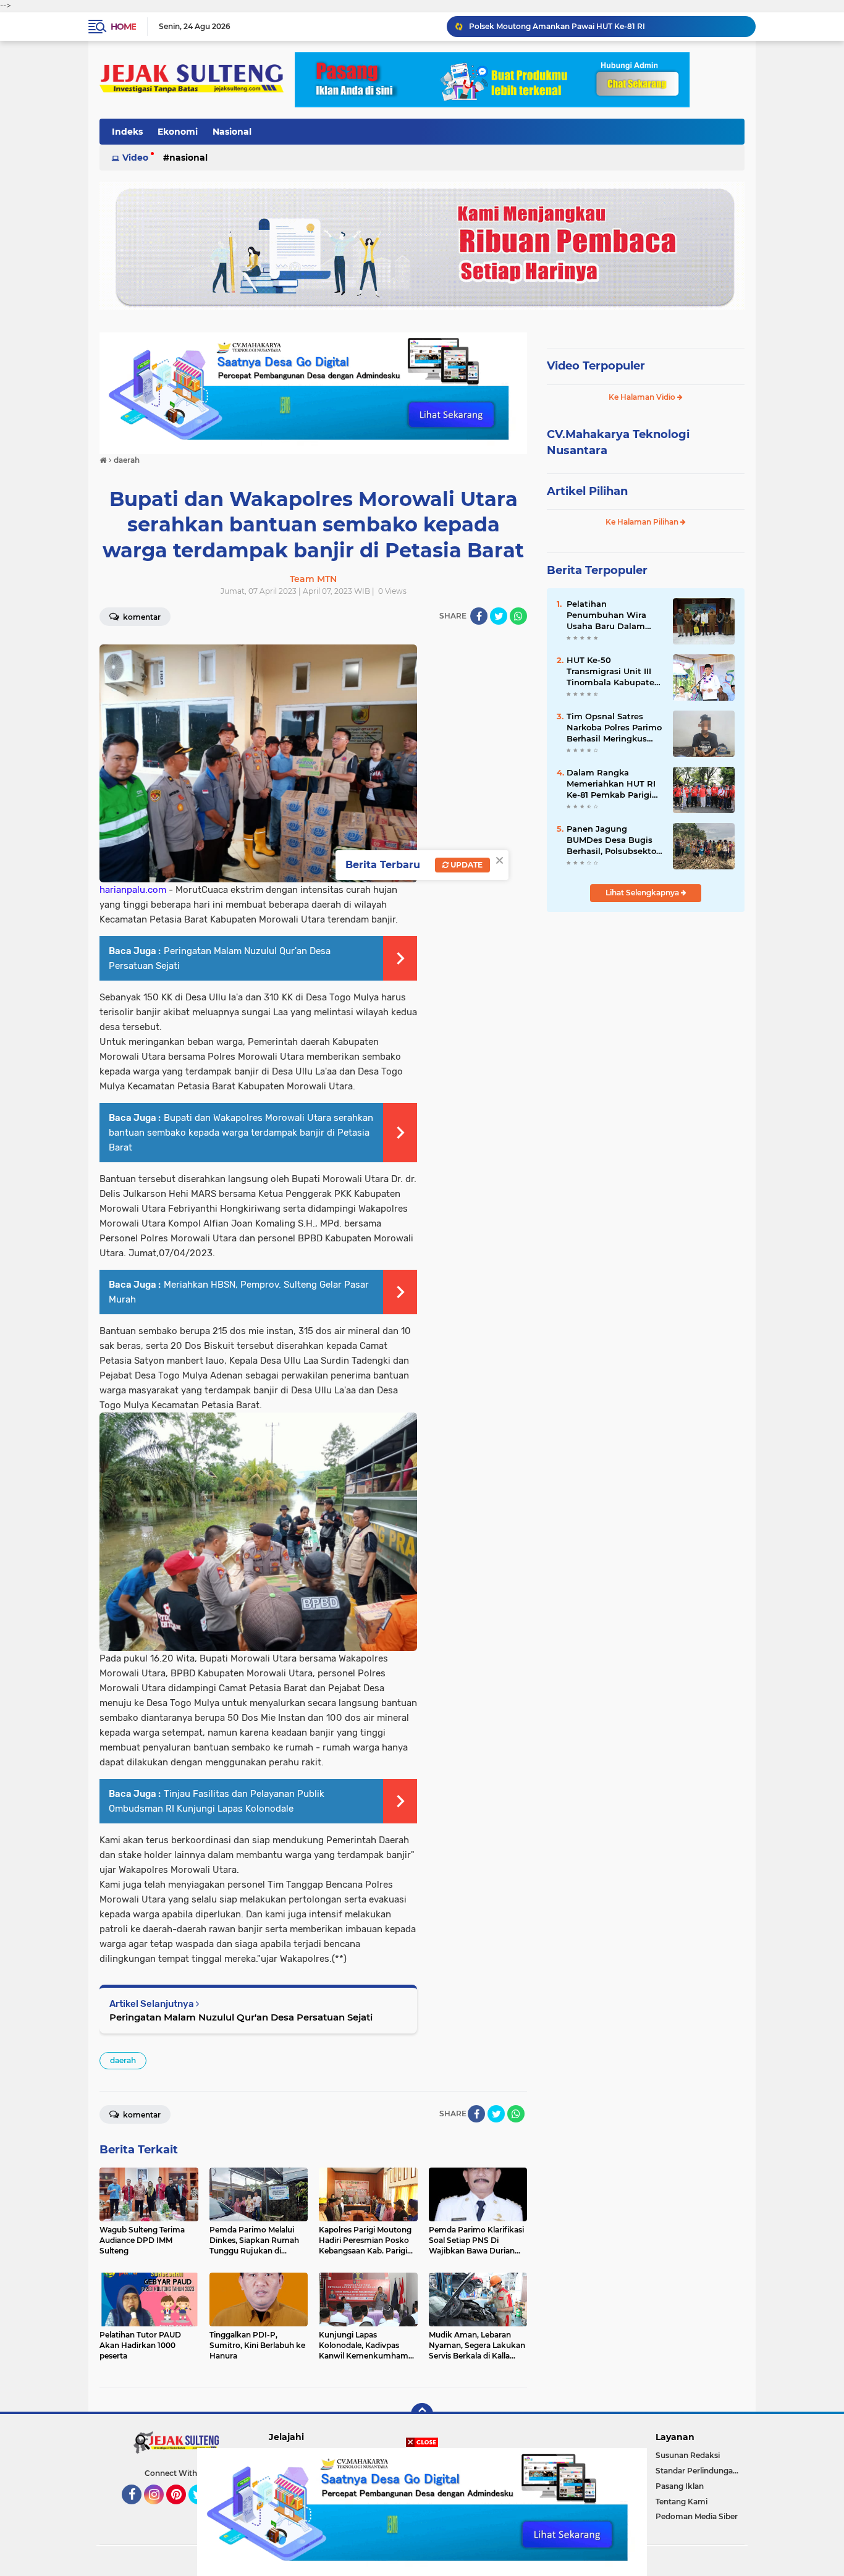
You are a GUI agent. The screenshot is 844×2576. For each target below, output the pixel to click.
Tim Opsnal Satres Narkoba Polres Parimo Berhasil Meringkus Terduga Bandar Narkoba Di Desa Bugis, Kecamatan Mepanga (614, 728)
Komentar (141, 617)
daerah (123, 2060)
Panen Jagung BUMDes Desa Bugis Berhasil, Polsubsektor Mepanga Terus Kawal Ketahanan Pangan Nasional (613, 840)
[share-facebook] (479, 616)
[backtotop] (422, 2414)
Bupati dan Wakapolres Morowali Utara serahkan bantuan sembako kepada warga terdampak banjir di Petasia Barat (241, 1133)
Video (135, 158)
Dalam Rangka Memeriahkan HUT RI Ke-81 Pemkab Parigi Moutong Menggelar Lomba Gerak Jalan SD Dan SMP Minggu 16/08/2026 (607, 26)
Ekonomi (178, 132)
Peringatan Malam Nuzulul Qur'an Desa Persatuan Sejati (241, 2017)
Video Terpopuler (596, 366)
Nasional (232, 132)
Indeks (127, 132)
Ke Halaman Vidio (643, 397)
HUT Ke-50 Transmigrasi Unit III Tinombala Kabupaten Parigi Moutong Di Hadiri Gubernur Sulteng (613, 672)
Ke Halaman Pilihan (643, 522)
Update (466, 865)
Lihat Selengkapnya (643, 893)
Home (123, 27)
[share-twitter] (499, 616)
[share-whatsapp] (518, 616)
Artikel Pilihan (587, 491)
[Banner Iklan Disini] (422, 2511)
